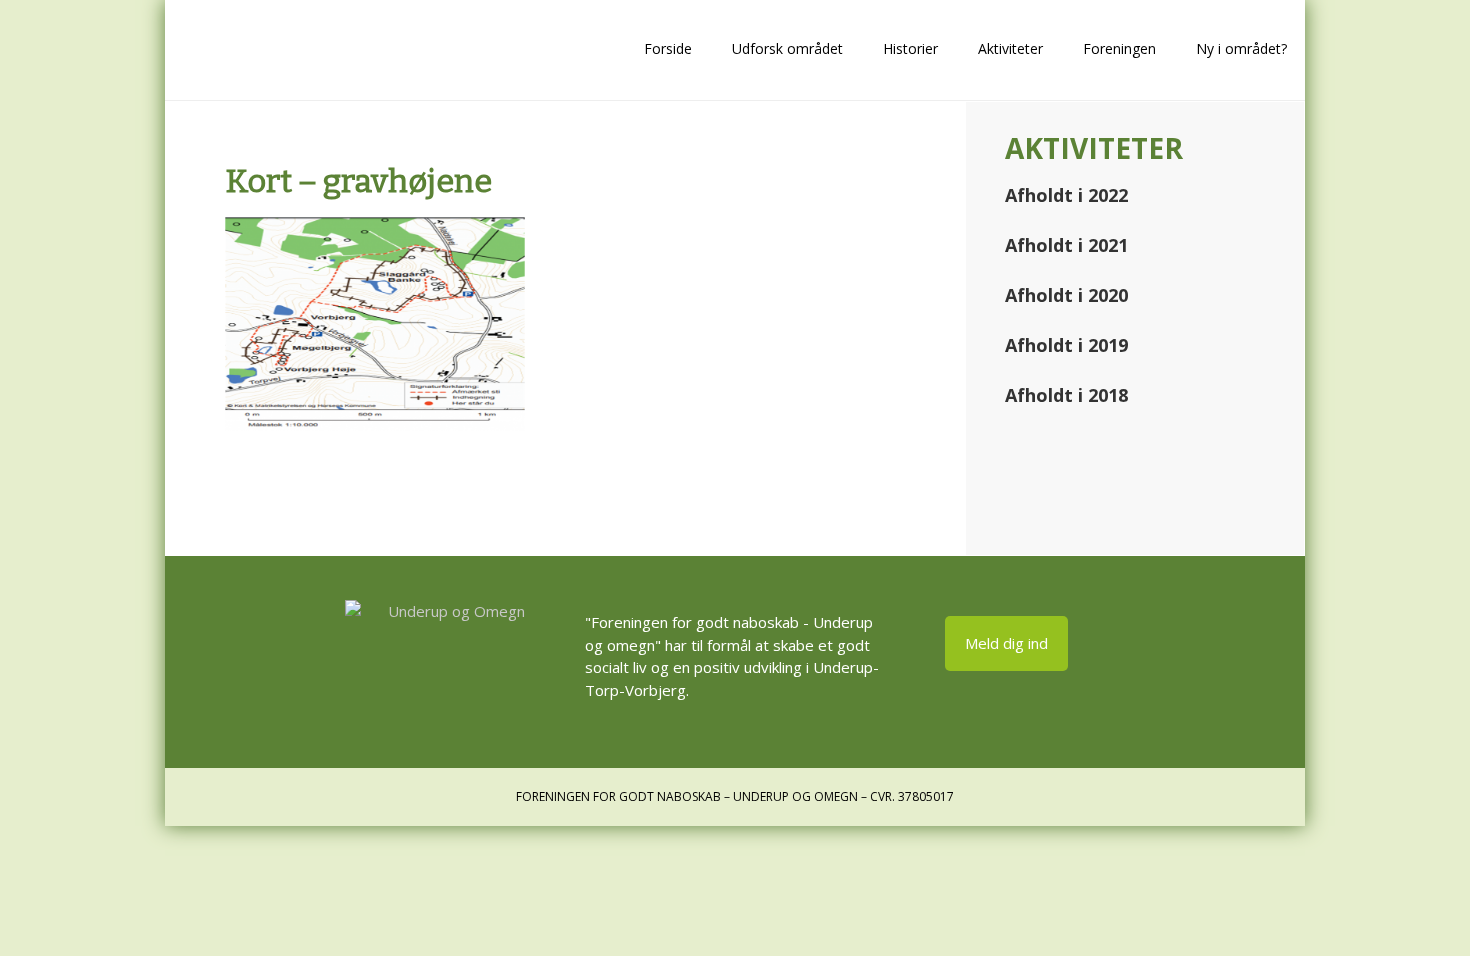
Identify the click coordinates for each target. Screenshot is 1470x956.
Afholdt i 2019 (1066, 345)
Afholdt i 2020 (1066, 295)
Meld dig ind (1006, 643)
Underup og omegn (295, 50)
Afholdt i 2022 (1066, 195)
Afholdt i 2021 (1066, 245)
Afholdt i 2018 (1066, 395)
